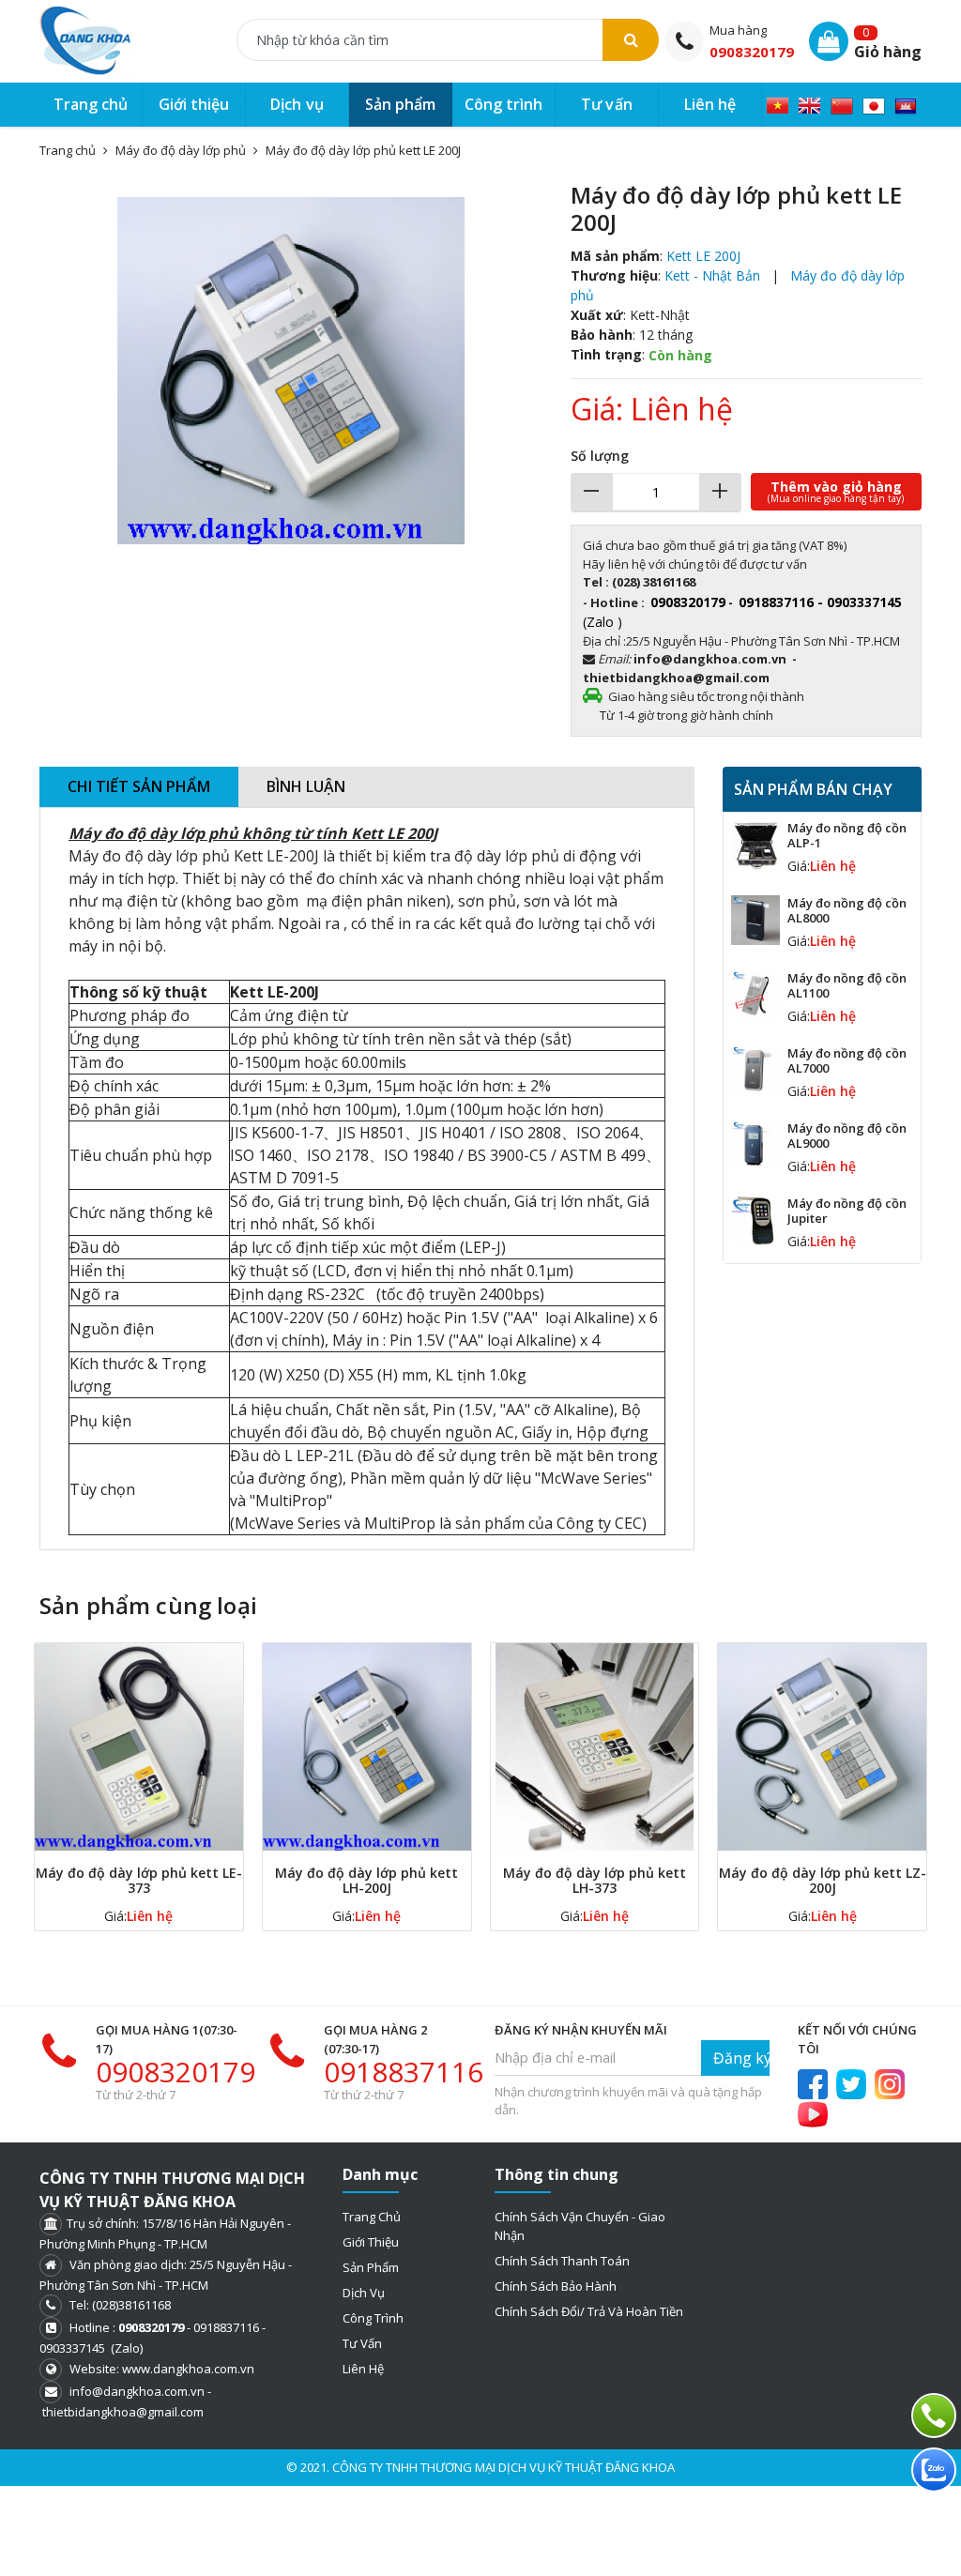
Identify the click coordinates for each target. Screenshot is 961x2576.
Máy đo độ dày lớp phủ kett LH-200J (366, 1880)
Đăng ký (741, 2058)
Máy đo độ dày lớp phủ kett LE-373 (139, 1880)
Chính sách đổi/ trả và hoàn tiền (589, 2311)
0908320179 (752, 52)
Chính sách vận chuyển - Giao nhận (580, 2226)
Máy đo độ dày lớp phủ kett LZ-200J (823, 1880)
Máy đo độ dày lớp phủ (181, 150)
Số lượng (600, 456)
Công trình (373, 2318)
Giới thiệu (371, 2242)
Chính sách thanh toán (562, 2261)
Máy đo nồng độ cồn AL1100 (847, 985)
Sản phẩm (371, 2267)
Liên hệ (363, 2369)
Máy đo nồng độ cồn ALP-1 (847, 835)
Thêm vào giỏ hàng (836, 491)
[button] (526, 198)
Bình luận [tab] (306, 786)
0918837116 (404, 2072)
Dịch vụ (364, 2293)
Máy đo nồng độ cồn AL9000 (847, 1136)
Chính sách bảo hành (556, 2286)
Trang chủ (372, 2217)
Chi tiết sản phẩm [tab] (139, 786)
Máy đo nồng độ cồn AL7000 (847, 1060)
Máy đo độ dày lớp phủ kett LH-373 (595, 1880)
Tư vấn (362, 2343)
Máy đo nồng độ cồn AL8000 (847, 910)
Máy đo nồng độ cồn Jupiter (847, 1211)
